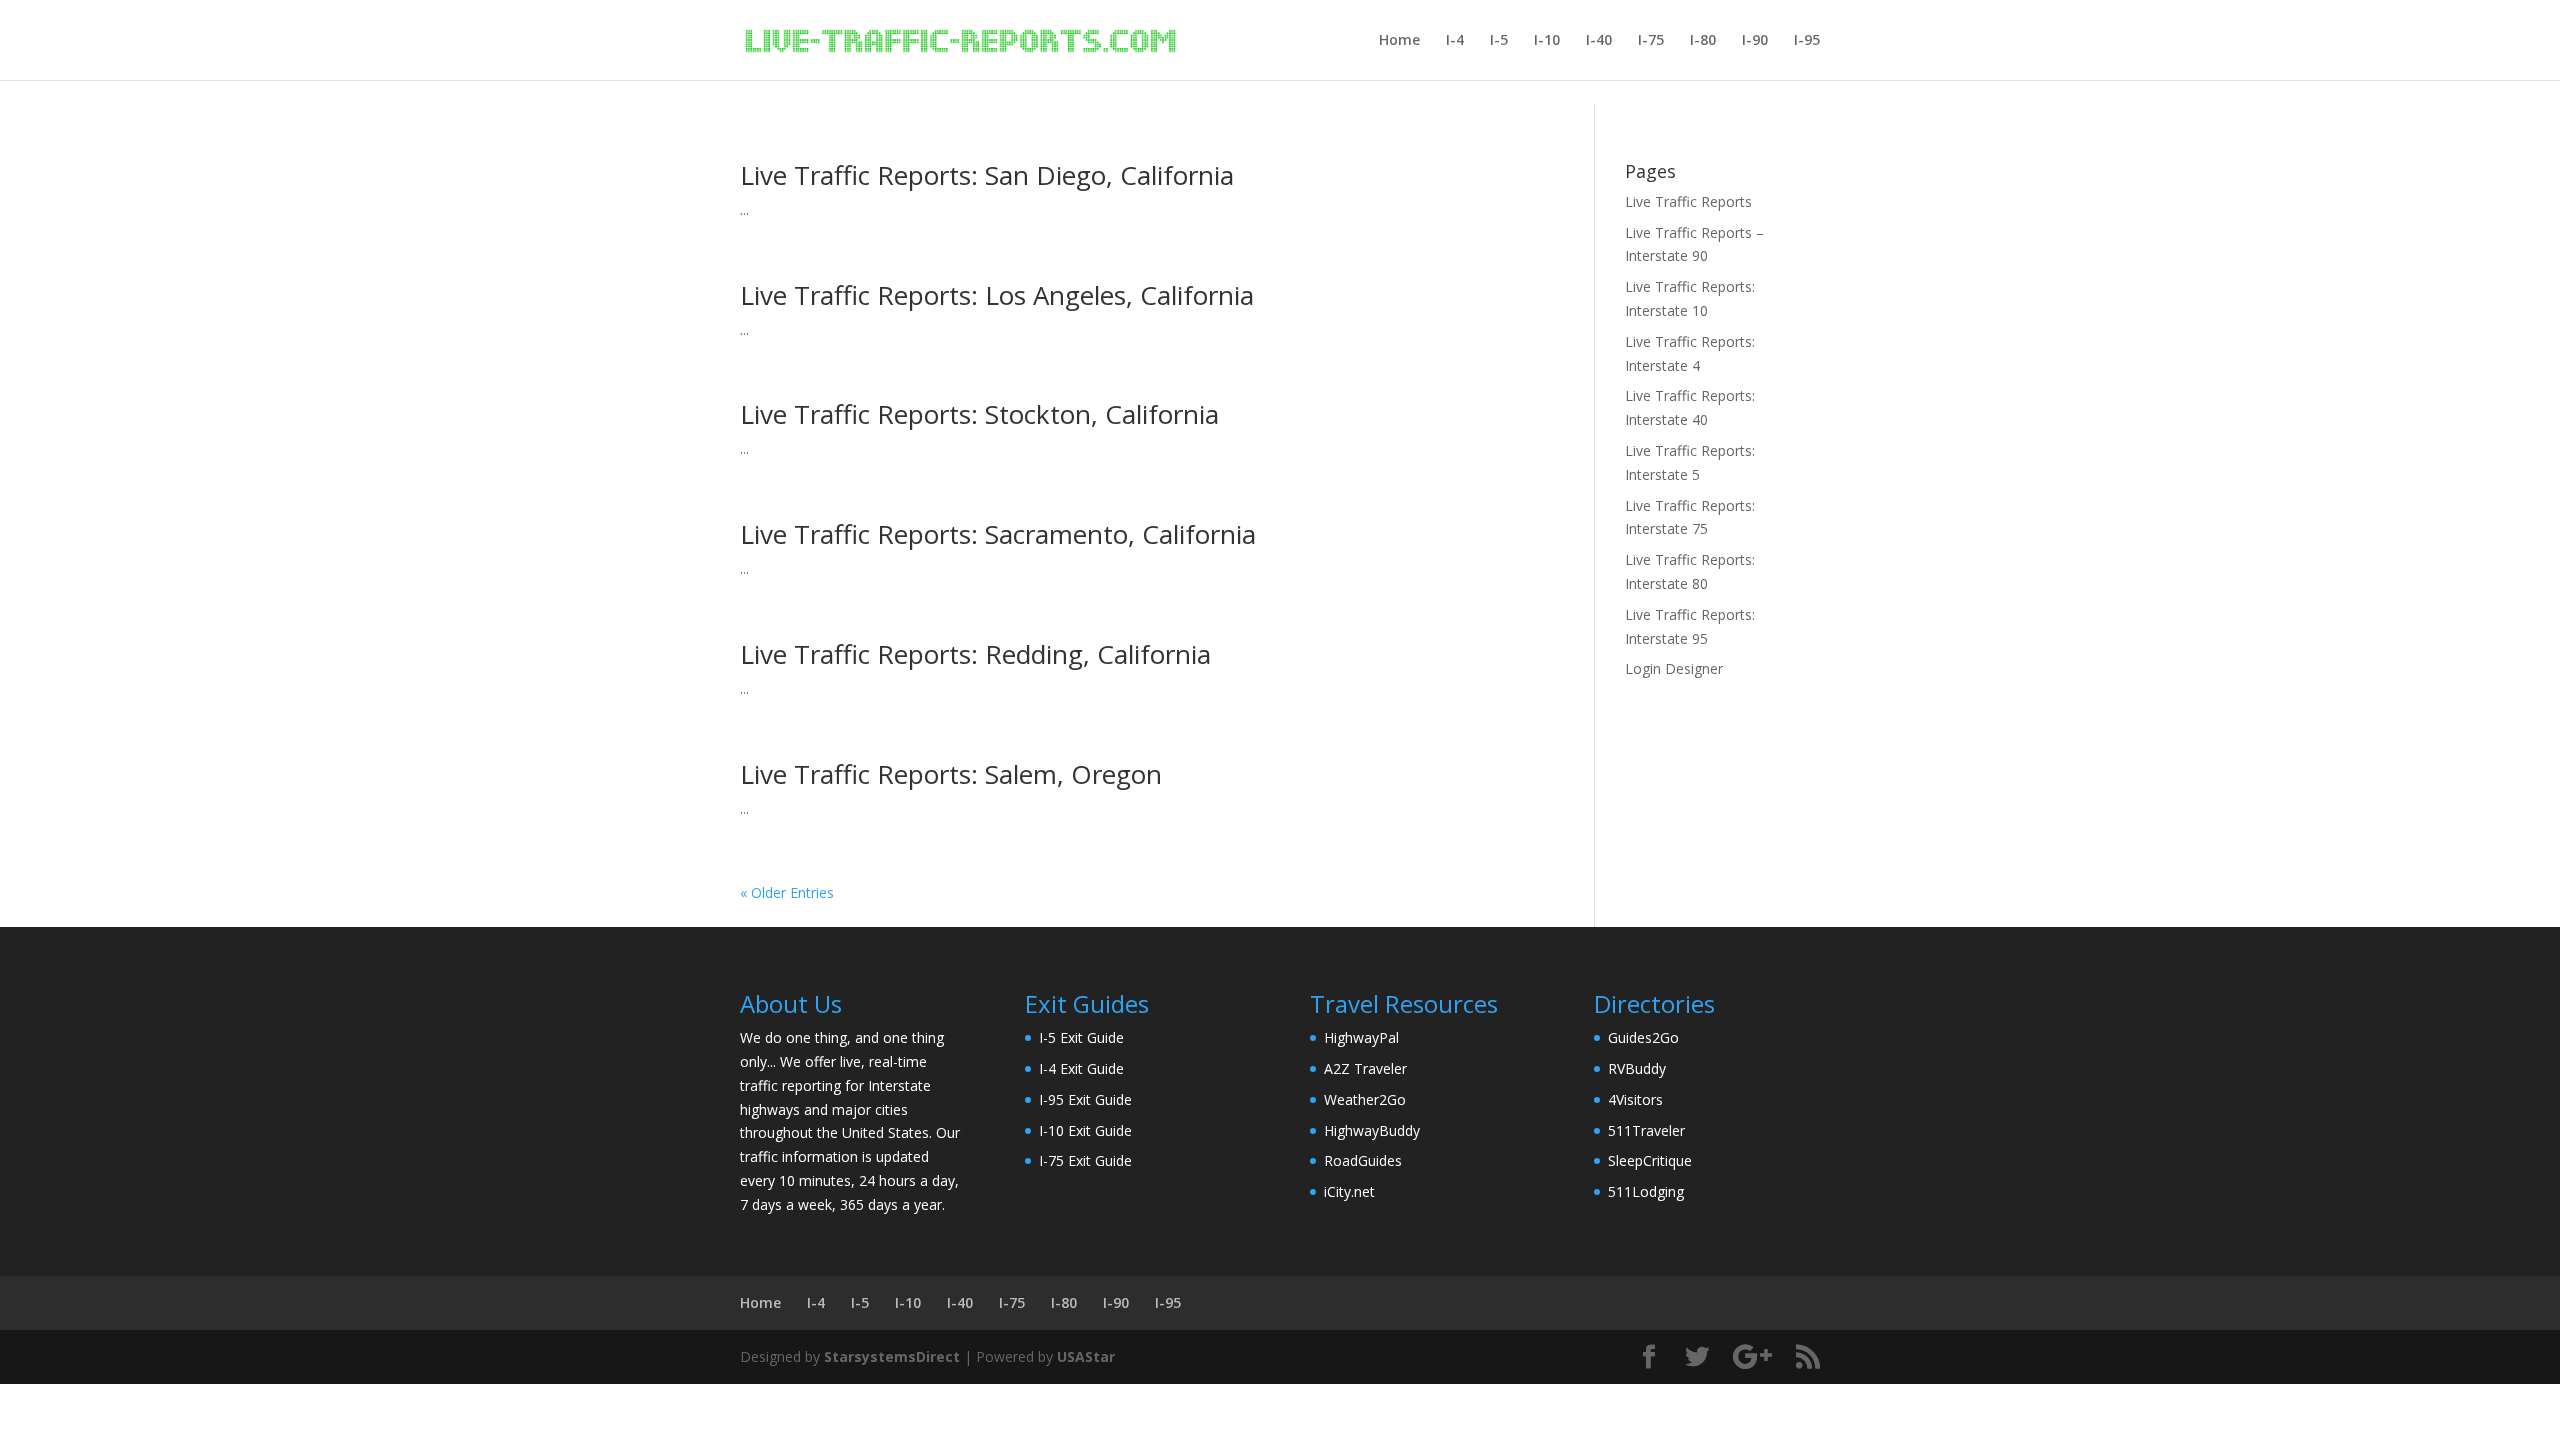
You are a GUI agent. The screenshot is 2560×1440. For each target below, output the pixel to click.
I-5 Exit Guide (1081, 1037)
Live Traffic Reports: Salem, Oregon (951, 774)
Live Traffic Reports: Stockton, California (979, 414)
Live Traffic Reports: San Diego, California (987, 175)
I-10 (1547, 41)
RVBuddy (1637, 1068)
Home (1399, 41)
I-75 (1651, 41)
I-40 (1599, 41)
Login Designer (1674, 668)
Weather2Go (1365, 1099)
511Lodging (1646, 1191)
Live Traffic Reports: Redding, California (975, 654)
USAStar (1086, 1356)
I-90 (1755, 41)
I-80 (1703, 41)
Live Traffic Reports (1688, 201)
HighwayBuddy (1372, 1130)
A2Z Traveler (1365, 1068)
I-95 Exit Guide (1085, 1099)
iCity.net (1349, 1191)
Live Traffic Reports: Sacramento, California (998, 534)
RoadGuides (1363, 1160)
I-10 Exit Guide (1085, 1130)
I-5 (1499, 41)
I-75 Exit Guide (1085, 1160)
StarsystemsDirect (892, 1356)
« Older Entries (787, 892)
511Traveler (1646, 1130)
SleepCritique (1650, 1160)
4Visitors (1635, 1099)
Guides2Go (1643, 1037)
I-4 (1455, 41)
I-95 (1807, 41)
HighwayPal (1361, 1037)
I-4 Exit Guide (1081, 1068)
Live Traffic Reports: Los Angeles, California (997, 295)
